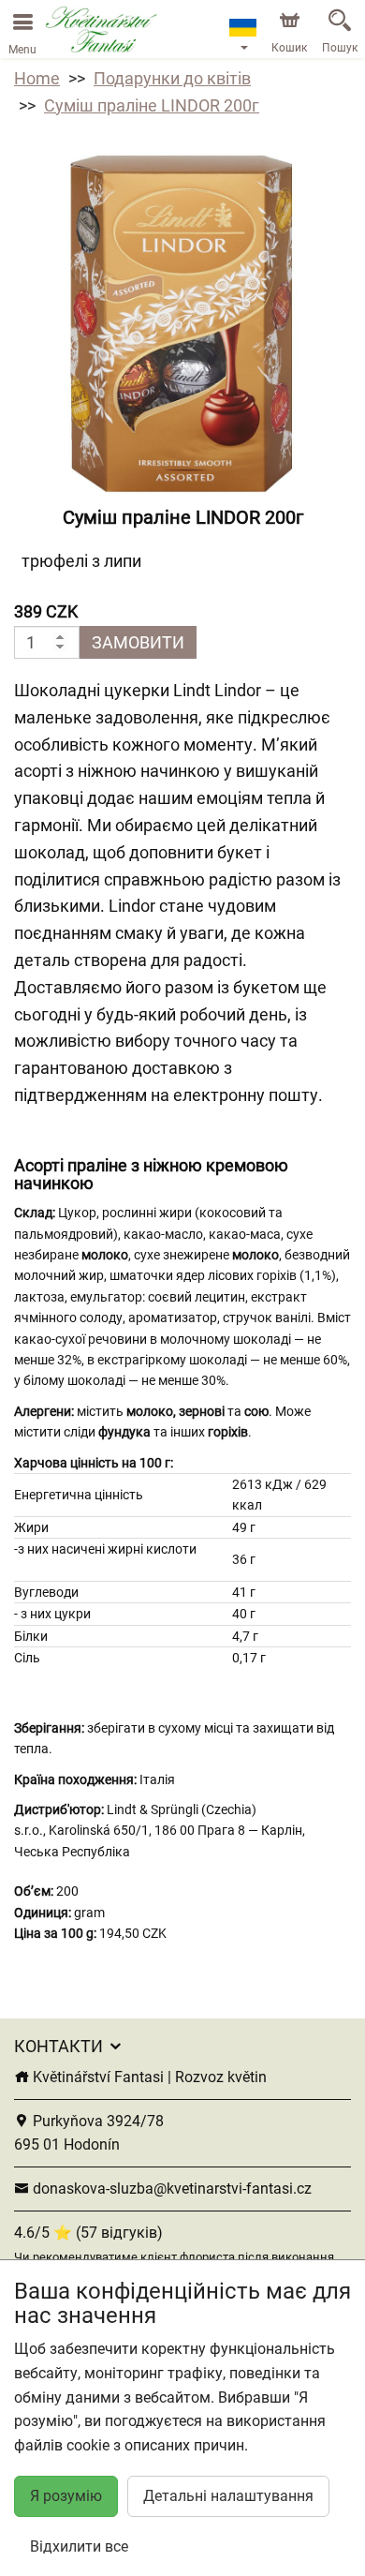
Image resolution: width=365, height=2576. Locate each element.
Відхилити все (79, 2546)
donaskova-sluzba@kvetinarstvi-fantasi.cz (170, 2189)
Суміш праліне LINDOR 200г (152, 105)
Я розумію (66, 2496)
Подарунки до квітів (172, 78)
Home (37, 78)
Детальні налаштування (228, 2496)
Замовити (138, 642)
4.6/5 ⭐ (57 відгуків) (88, 2233)
